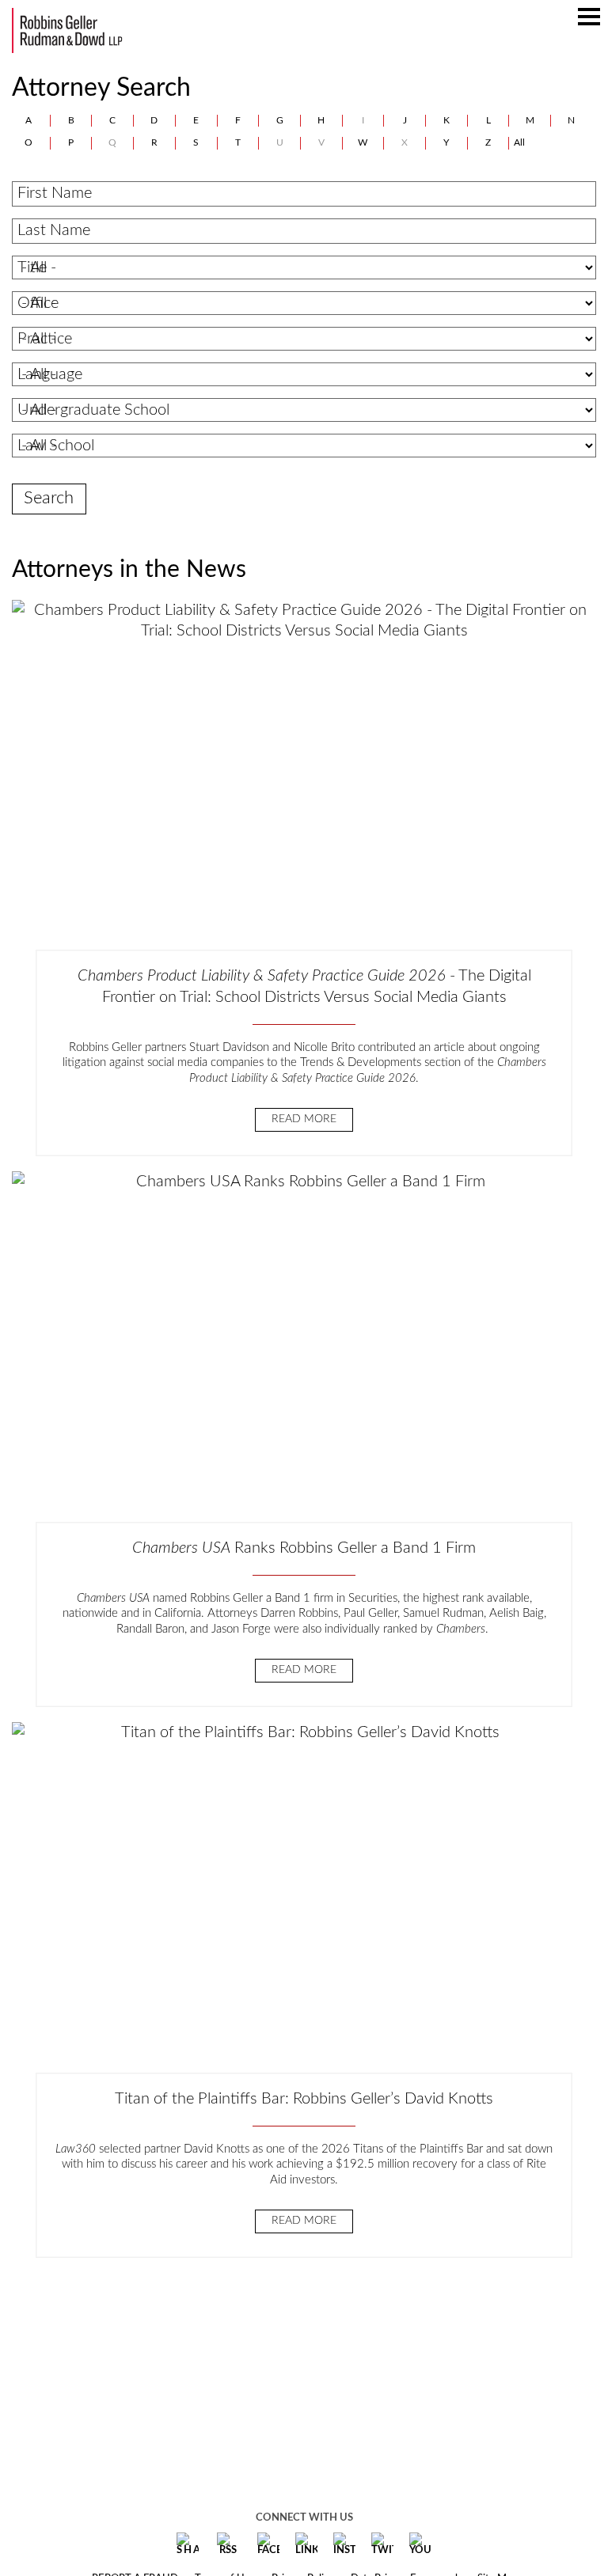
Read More (304, 1119)
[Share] (188, 2544)
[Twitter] (382, 2544)
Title (32, 267)
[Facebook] (268, 2544)
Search (49, 498)
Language (50, 374)
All (519, 142)
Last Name (54, 230)
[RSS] (228, 2544)
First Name (55, 193)
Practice (45, 339)
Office (38, 303)
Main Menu (589, 25)
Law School (56, 446)
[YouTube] (420, 2544)
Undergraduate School (93, 410)
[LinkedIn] (306, 2544)
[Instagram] (344, 2544)
